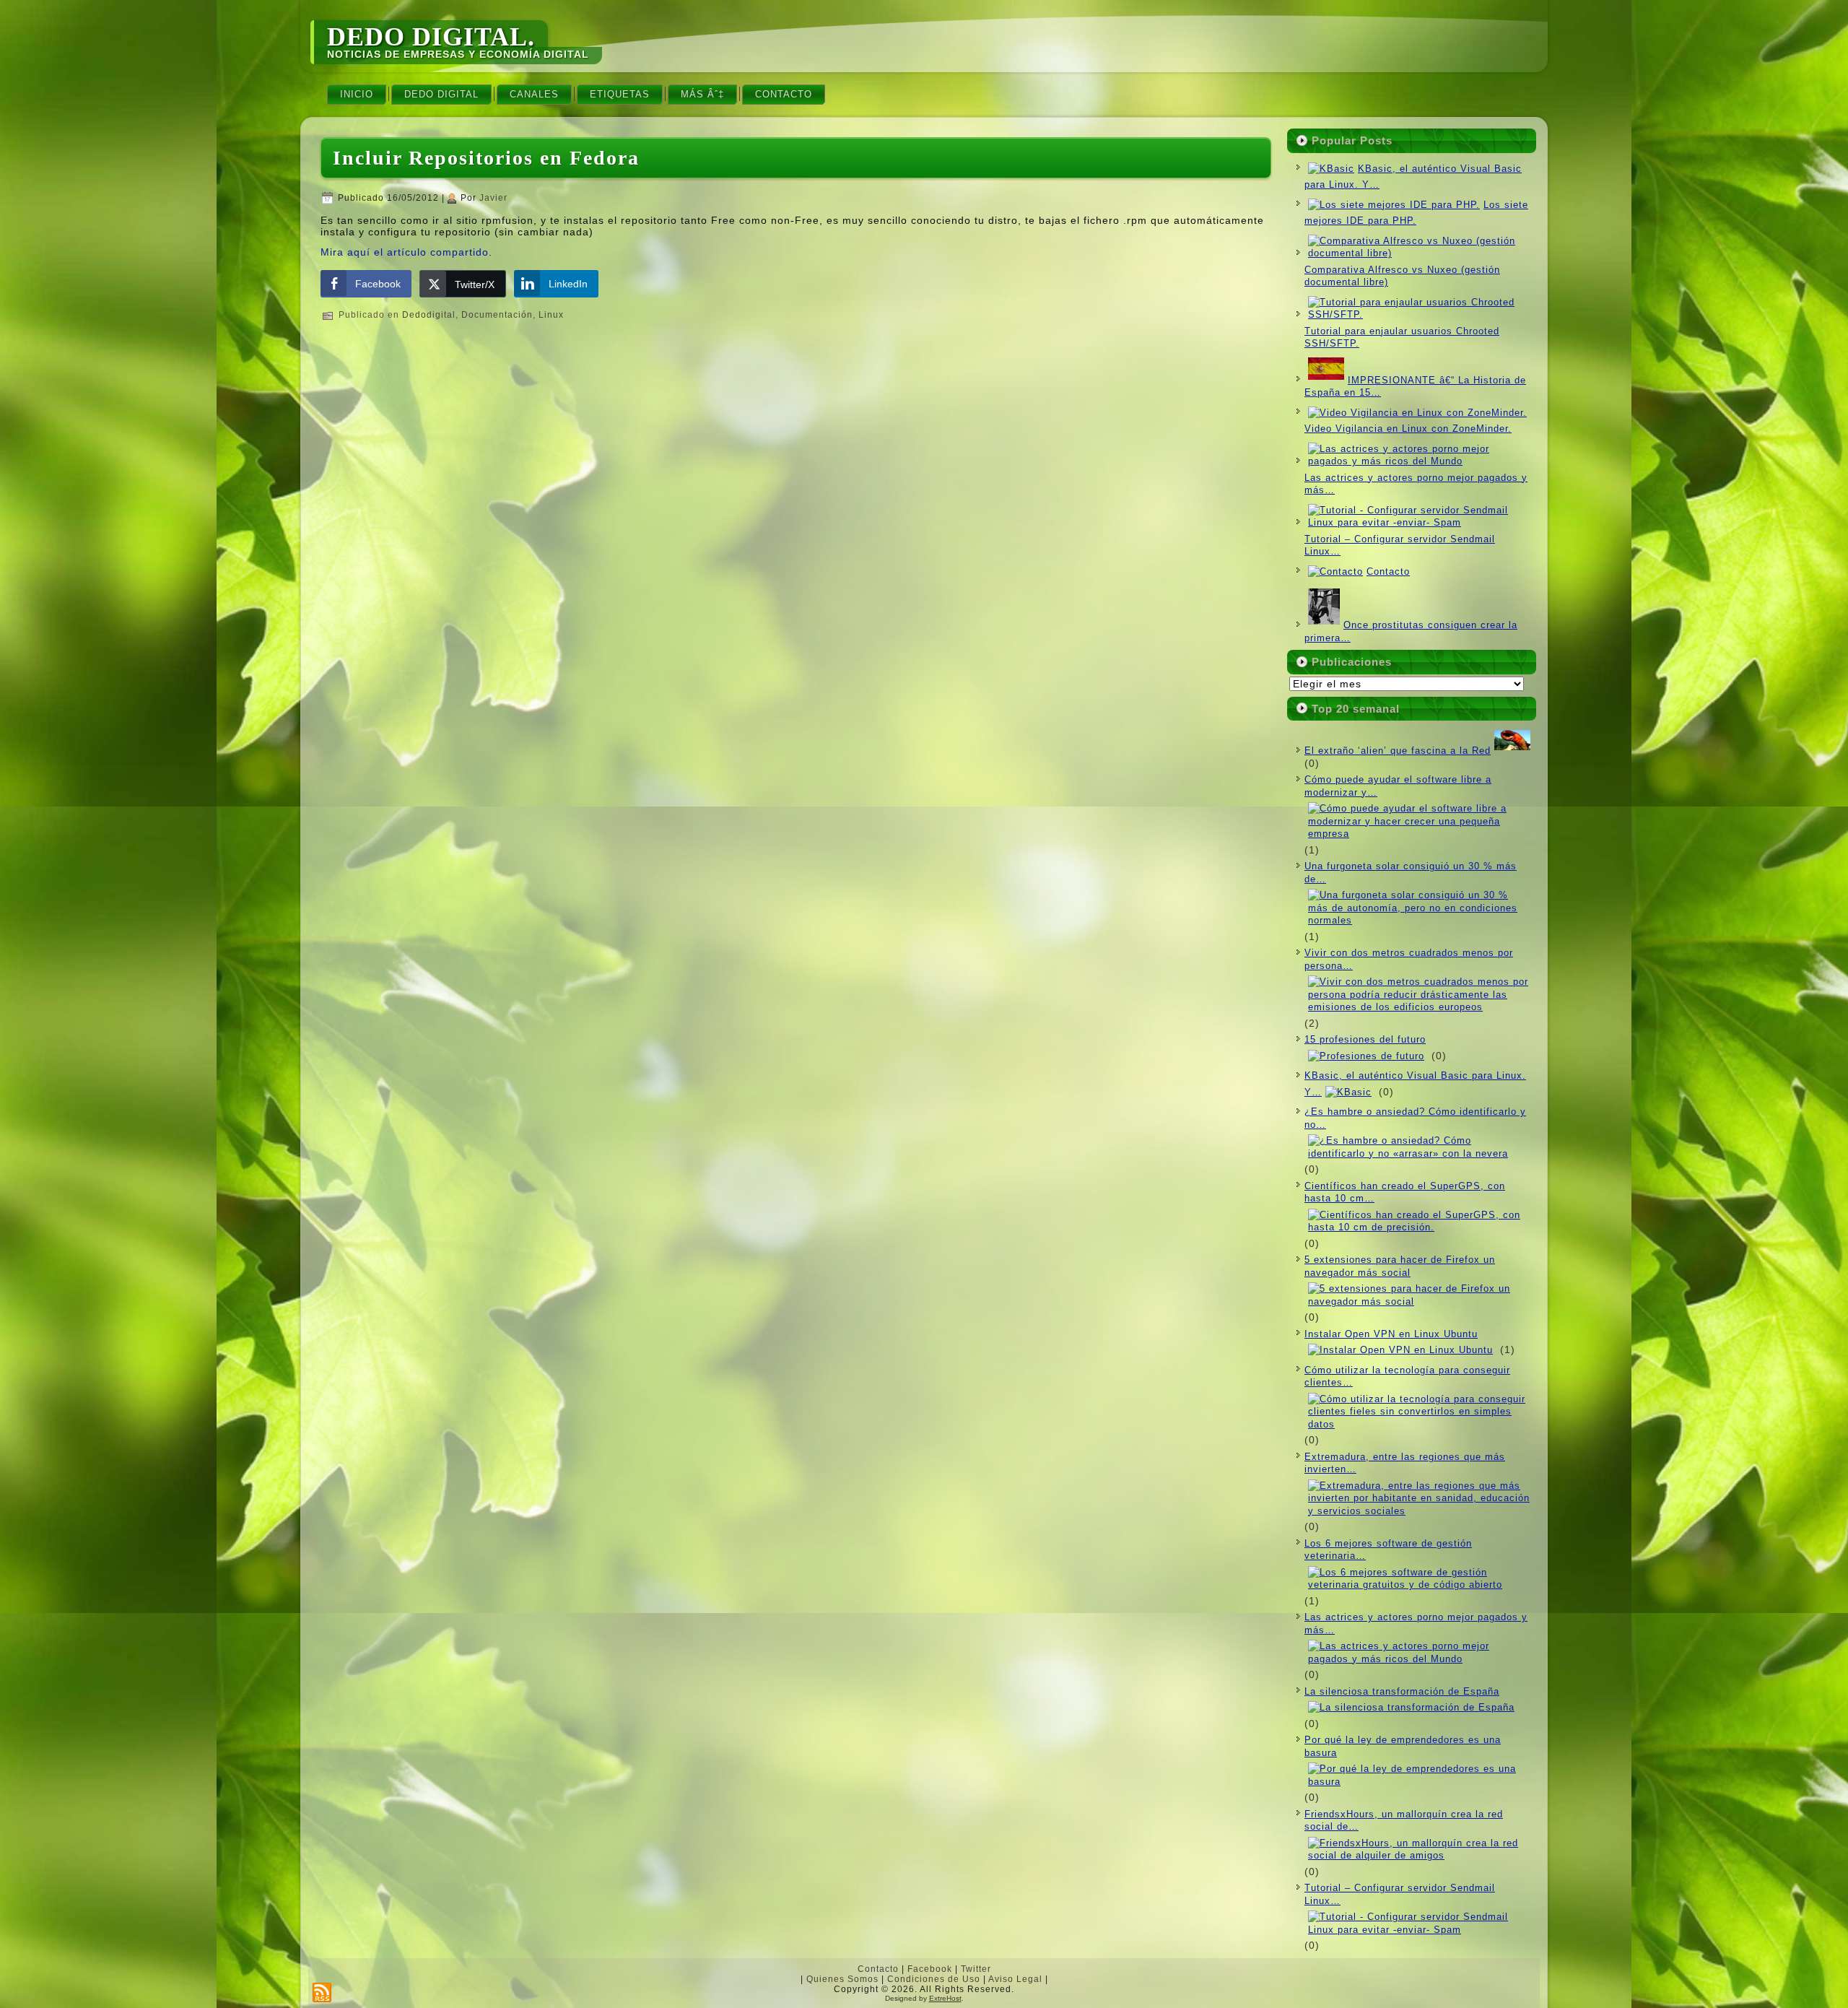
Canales (534, 94)
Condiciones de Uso (934, 1979)
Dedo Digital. (431, 37)
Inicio (357, 94)
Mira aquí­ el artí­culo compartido (405, 252)
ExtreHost (945, 1998)
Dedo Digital (441, 94)
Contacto (784, 94)
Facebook (930, 1969)
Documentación (497, 315)
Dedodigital (429, 315)
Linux (551, 315)
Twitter (976, 1969)
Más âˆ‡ (702, 94)
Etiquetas (620, 94)
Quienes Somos (842, 1979)
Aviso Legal (1015, 1979)
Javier (493, 198)
